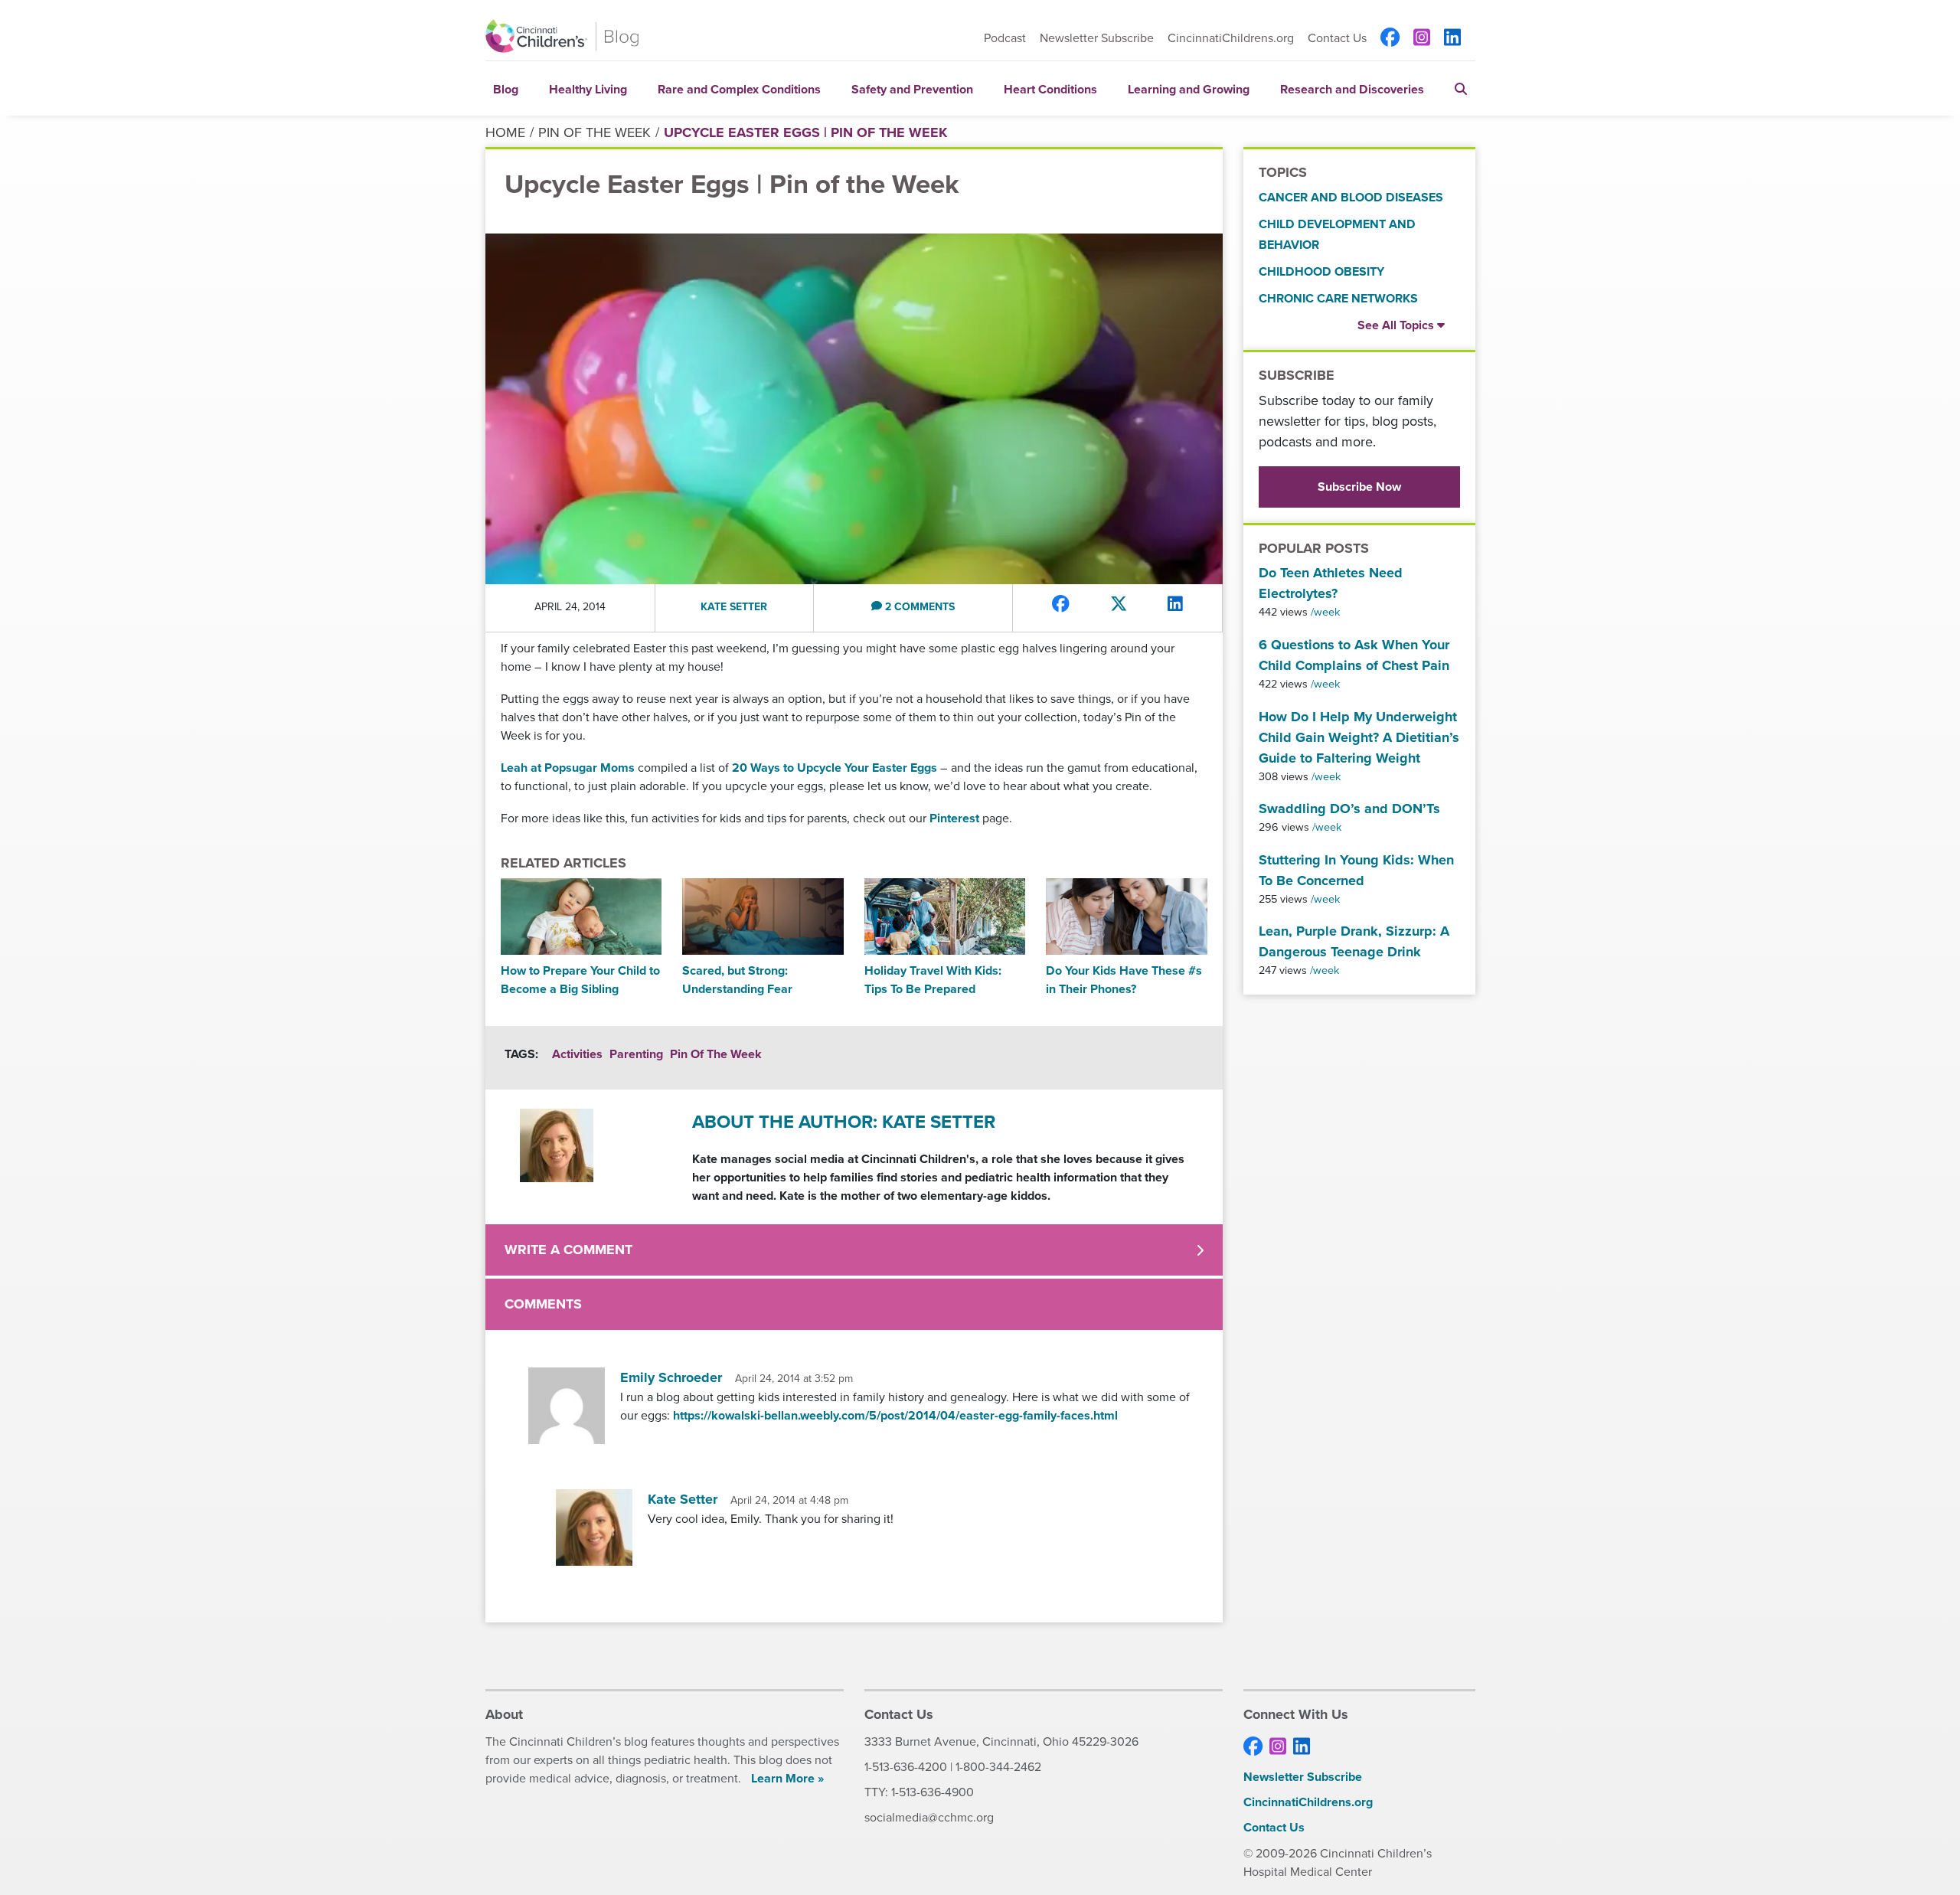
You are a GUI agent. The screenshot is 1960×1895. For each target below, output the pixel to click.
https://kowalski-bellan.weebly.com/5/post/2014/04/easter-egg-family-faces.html (895, 1415)
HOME (505, 132)
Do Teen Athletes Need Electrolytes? (1331, 583)
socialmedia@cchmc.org (929, 1817)
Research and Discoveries (1352, 89)
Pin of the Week (595, 132)
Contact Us (1337, 38)
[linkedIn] (1452, 38)
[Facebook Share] (1061, 604)
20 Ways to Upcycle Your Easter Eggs (836, 768)
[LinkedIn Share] (1175, 604)
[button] (1461, 88)
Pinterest (954, 818)
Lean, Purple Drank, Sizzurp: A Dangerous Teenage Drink (1354, 941)
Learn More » (787, 1778)
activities (577, 1054)
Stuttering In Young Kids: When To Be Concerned (1356, 870)
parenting (636, 1054)
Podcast (1005, 38)
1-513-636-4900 (933, 1792)
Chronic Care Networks (1338, 298)
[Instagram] (1422, 38)
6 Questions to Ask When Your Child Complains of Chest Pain (1354, 655)
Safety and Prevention (912, 89)
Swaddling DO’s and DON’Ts (1349, 809)
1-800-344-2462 (998, 1767)
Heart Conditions (1050, 89)
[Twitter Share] (1119, 604)
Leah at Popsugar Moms (568, 768)
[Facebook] (1390, 38)
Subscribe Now (1359, 487)
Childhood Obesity (1321, 271)
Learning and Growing (1189, 89)
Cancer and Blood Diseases (1351, 197)
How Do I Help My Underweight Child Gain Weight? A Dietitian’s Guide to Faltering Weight (1359, 737)
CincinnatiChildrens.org (1231, 38)
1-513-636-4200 (906, 1767)
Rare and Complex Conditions (739, 89)
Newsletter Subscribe (1097, 38)
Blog (506, 89)
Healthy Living (588, 89)
